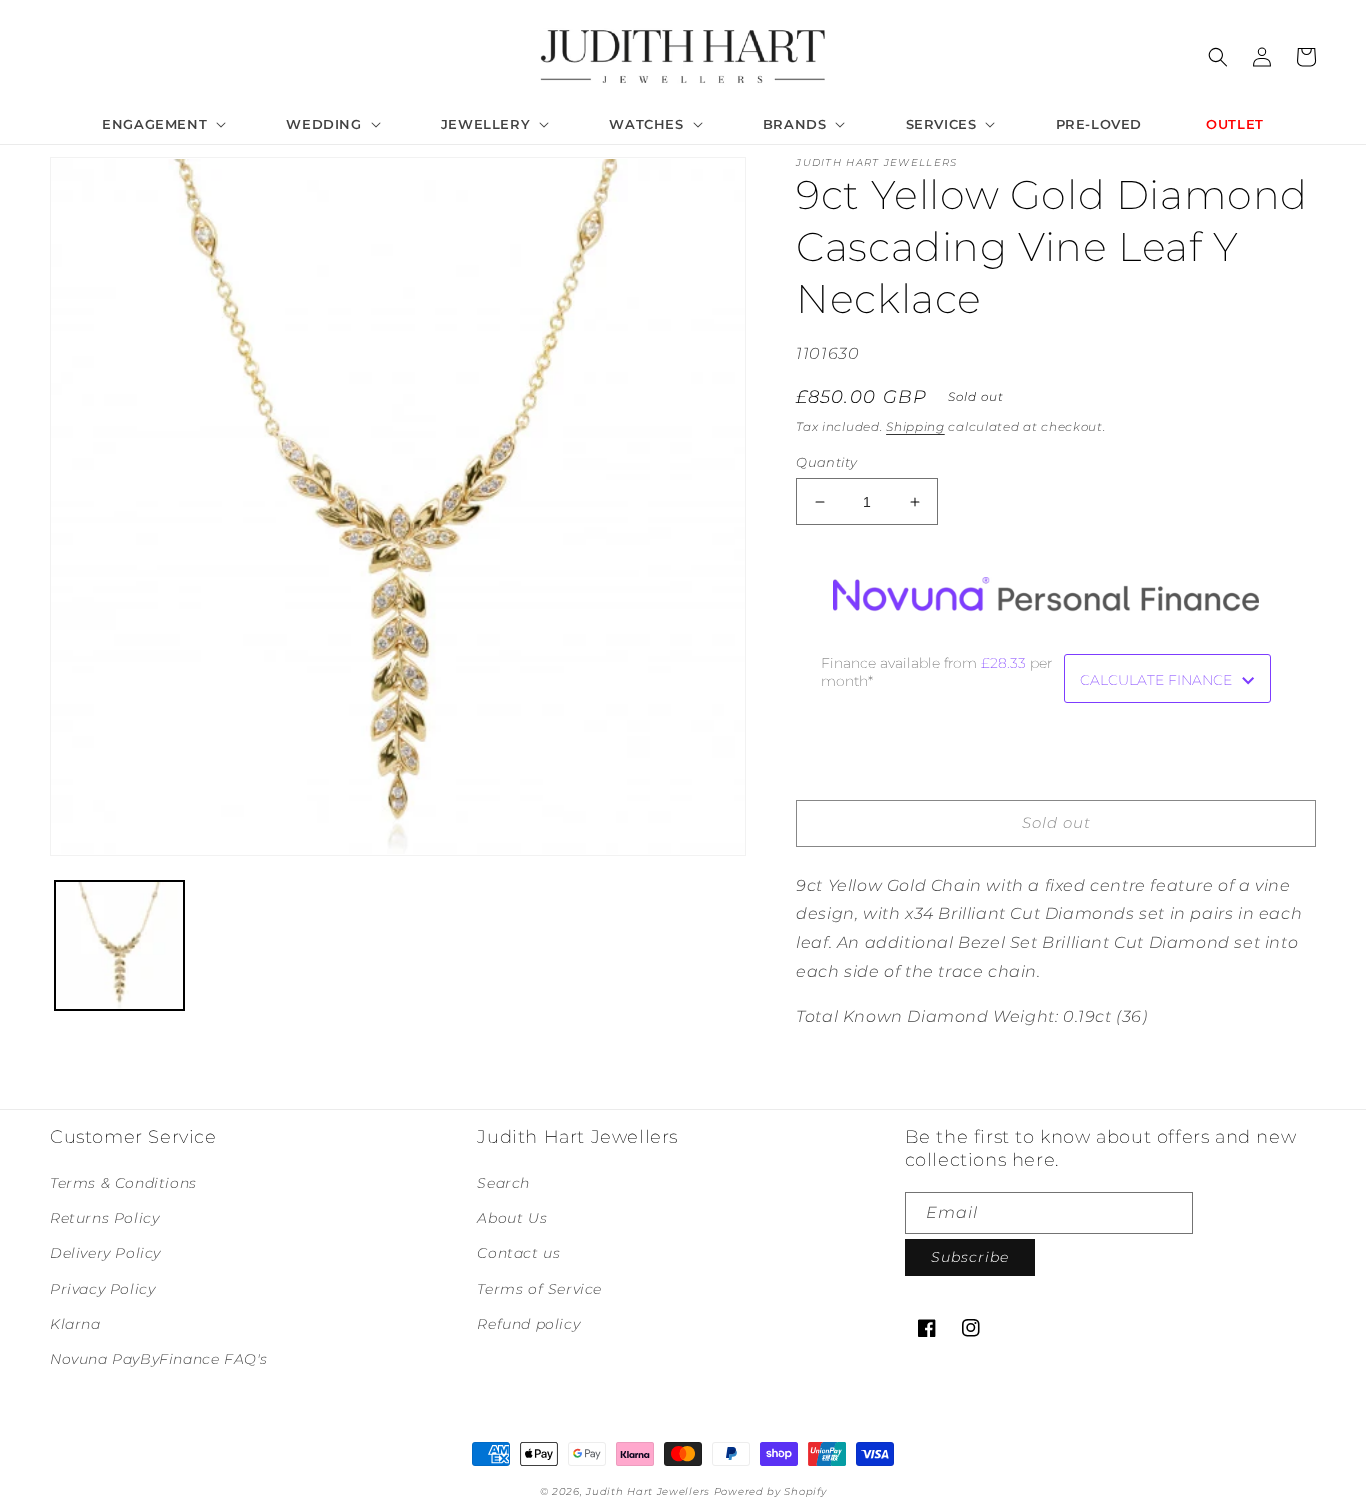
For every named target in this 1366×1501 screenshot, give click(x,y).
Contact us (518, 1253)
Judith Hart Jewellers (648, 1491)
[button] (162, 124)
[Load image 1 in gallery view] (119, 945)
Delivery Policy (105, 1253)
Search (503, 1183)
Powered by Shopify (770, 1491)
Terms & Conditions (123, 1183)
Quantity (826, 462)
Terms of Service (539, 1289)
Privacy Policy (102, 1289)
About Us (512, 1218)
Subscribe (970, 1257)
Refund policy (528, 1324)
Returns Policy (104, 1218)
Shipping (915, 426)
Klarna (75, 1324)
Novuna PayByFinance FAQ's (159, 1359)
